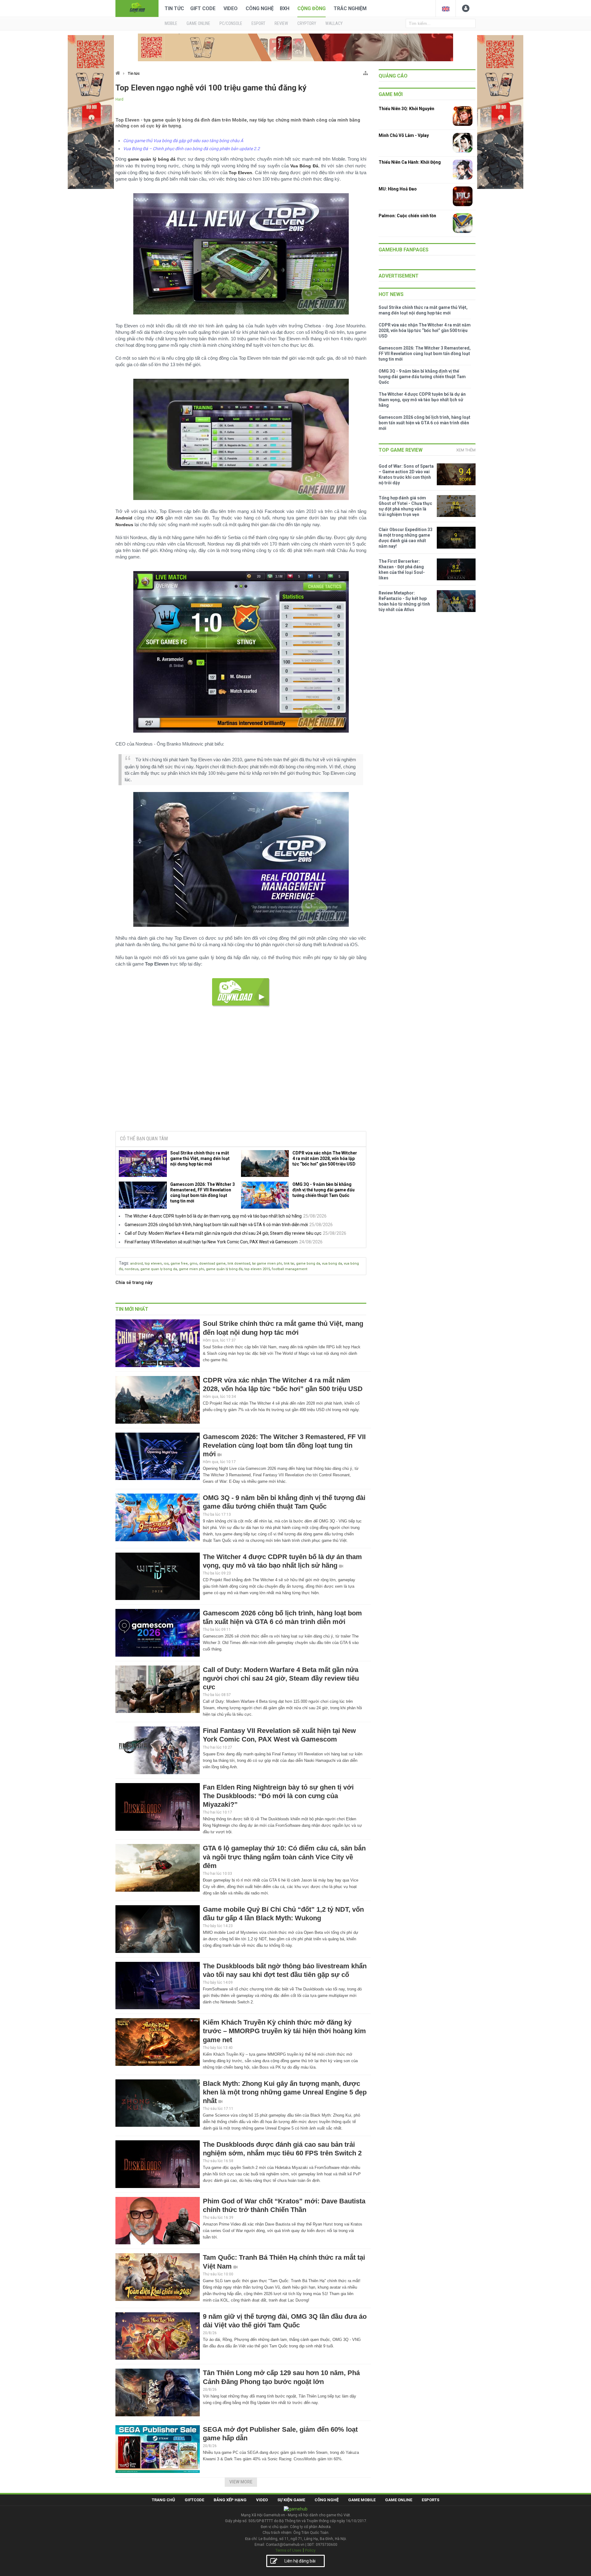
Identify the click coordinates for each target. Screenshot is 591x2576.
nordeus (132, 1269)
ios (166, 1264)
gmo (193, 1264)
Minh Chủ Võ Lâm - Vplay (404, 135)
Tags (124, 1263)
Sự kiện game (291, 2500)
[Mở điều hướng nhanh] (366, 72)
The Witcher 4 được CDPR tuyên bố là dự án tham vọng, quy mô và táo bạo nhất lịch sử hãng (213, 1216)
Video (231, 8)
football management (289, 1269)
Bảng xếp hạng (230, 2500)
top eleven (153, 1264)
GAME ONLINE (198, 23)
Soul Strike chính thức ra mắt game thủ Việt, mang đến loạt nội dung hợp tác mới (200, 1158)
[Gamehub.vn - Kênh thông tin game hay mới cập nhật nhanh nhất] (137, 8)
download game (212, 1264)
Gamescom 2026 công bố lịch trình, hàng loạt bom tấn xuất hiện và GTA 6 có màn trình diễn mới (216, 1225)
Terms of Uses (288, 2550)
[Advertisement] (241, 1079)
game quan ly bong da (159, 1269)
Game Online (399, 2500)
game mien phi (191, 1269)
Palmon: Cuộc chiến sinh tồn (407, 216)
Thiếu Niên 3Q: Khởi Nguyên (406, 109)
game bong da (308, 1264)
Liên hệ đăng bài (300, 2561)
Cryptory (307, 23)
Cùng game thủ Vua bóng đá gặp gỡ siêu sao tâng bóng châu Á (183, 141)
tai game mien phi (267, 1264)
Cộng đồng (312, 8)
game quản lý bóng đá (224, 1269)
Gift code (203, 8)
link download (239, 1264)
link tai (289, 1264)
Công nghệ (260, 8)
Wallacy (334, 23)
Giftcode (194, 2500)
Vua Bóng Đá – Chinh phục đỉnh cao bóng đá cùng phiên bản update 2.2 (191, 149)
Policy (310, 2550)
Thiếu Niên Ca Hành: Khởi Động (410, 162)
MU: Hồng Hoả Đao (398, 189)
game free (179, 1264)
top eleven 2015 (257, 1269)
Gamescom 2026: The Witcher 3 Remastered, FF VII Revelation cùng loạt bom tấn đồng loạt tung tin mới (203, 1193)
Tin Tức (174, 8)
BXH (285, 8)
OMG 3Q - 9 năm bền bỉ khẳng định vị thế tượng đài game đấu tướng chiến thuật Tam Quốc (324, 1190)
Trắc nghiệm (350, 8)
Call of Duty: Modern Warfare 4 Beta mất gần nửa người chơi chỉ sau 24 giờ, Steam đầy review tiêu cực (223, 1233)
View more (241, 2482)
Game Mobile (362, 2500)
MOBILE (171, 23)
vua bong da (332, 1264)
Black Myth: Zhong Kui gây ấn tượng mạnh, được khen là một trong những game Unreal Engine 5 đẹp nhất (285, 2092)
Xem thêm (466, 450)
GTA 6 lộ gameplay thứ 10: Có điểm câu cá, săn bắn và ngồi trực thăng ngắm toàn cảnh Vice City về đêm (284, 1857)
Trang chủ (163, 2500)
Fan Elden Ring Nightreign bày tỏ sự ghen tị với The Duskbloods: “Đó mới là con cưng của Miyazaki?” (278, 1796)
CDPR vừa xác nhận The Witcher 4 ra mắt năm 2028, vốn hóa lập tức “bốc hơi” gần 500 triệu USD (325, 1158)
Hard (119, 99)
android (137, 1264)
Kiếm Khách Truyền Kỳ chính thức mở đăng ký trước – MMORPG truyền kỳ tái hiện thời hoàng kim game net (284, 2031)
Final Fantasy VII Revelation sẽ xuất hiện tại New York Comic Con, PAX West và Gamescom (211, 1242)
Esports (430, 2500)
